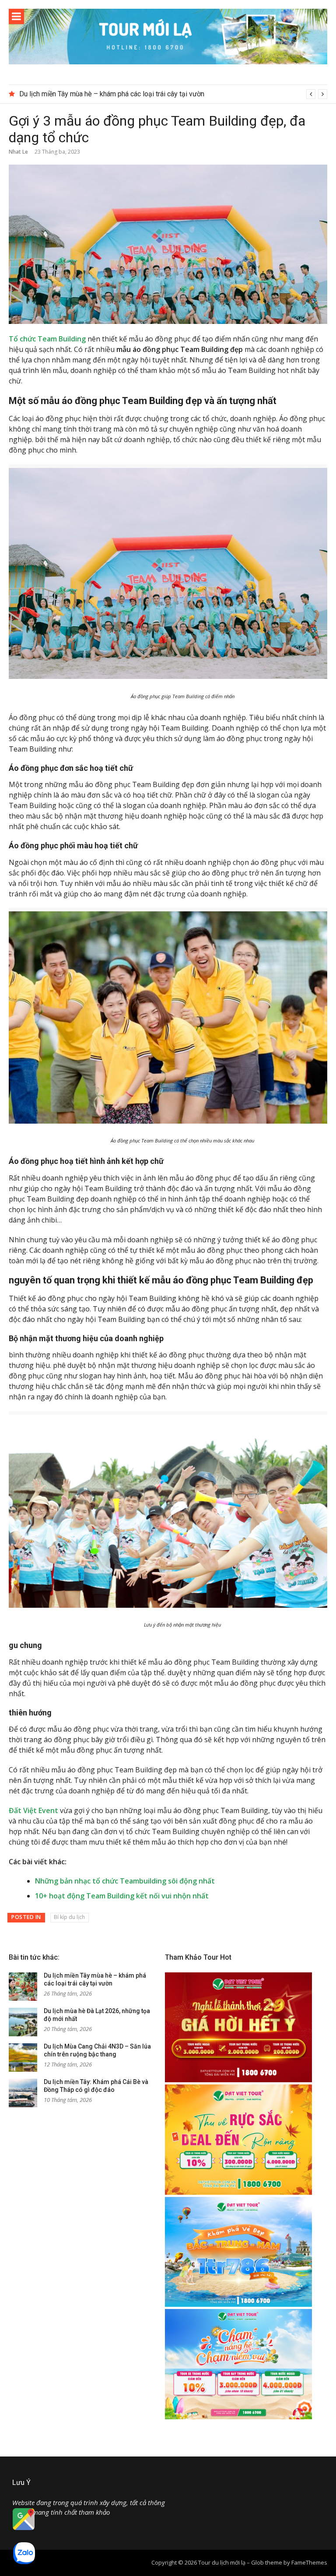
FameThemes (309, 2562)
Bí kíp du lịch (69, 1917)
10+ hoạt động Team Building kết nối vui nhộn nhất (122, 1896)
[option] (173, 94)
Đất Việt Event (33, 1810)
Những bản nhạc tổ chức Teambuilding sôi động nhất (125, 1881)
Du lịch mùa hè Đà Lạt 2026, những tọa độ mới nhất (97, 94)
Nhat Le (18, 152)
